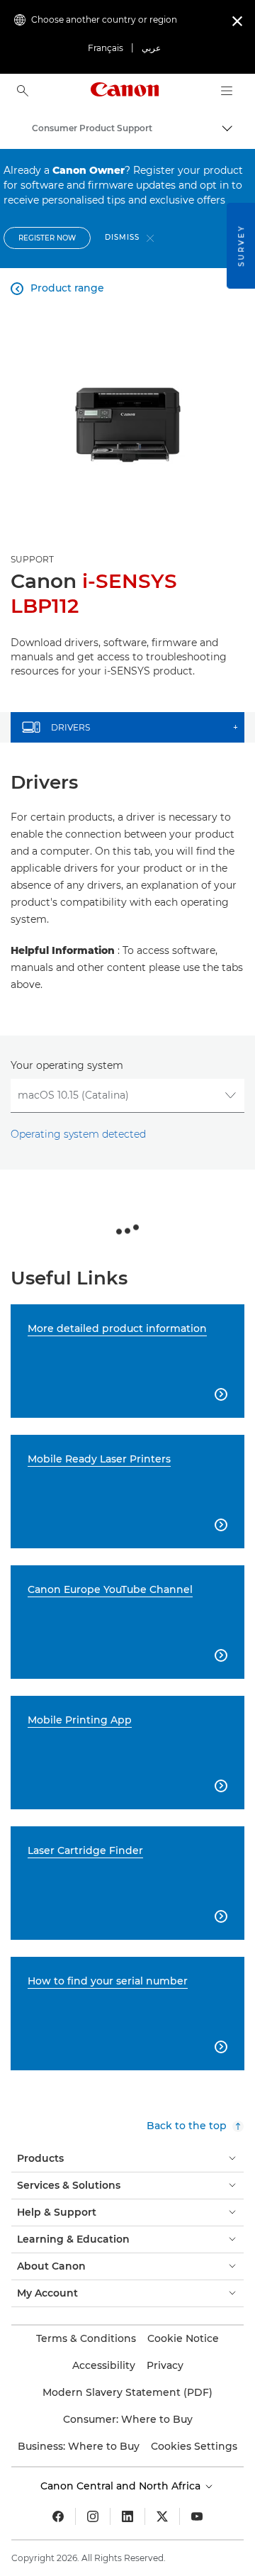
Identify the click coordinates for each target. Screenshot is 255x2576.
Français (106, 48)
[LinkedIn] (127, 2516)
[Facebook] (58, 2516)
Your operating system (67, 1065)
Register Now (47, 238)
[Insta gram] (93, 2516)
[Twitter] (162, 2516)
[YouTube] (197, 2516)
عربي (151, 48)
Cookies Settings (194, 2446)
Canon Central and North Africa (122, 2486)
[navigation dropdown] (227, 91)
